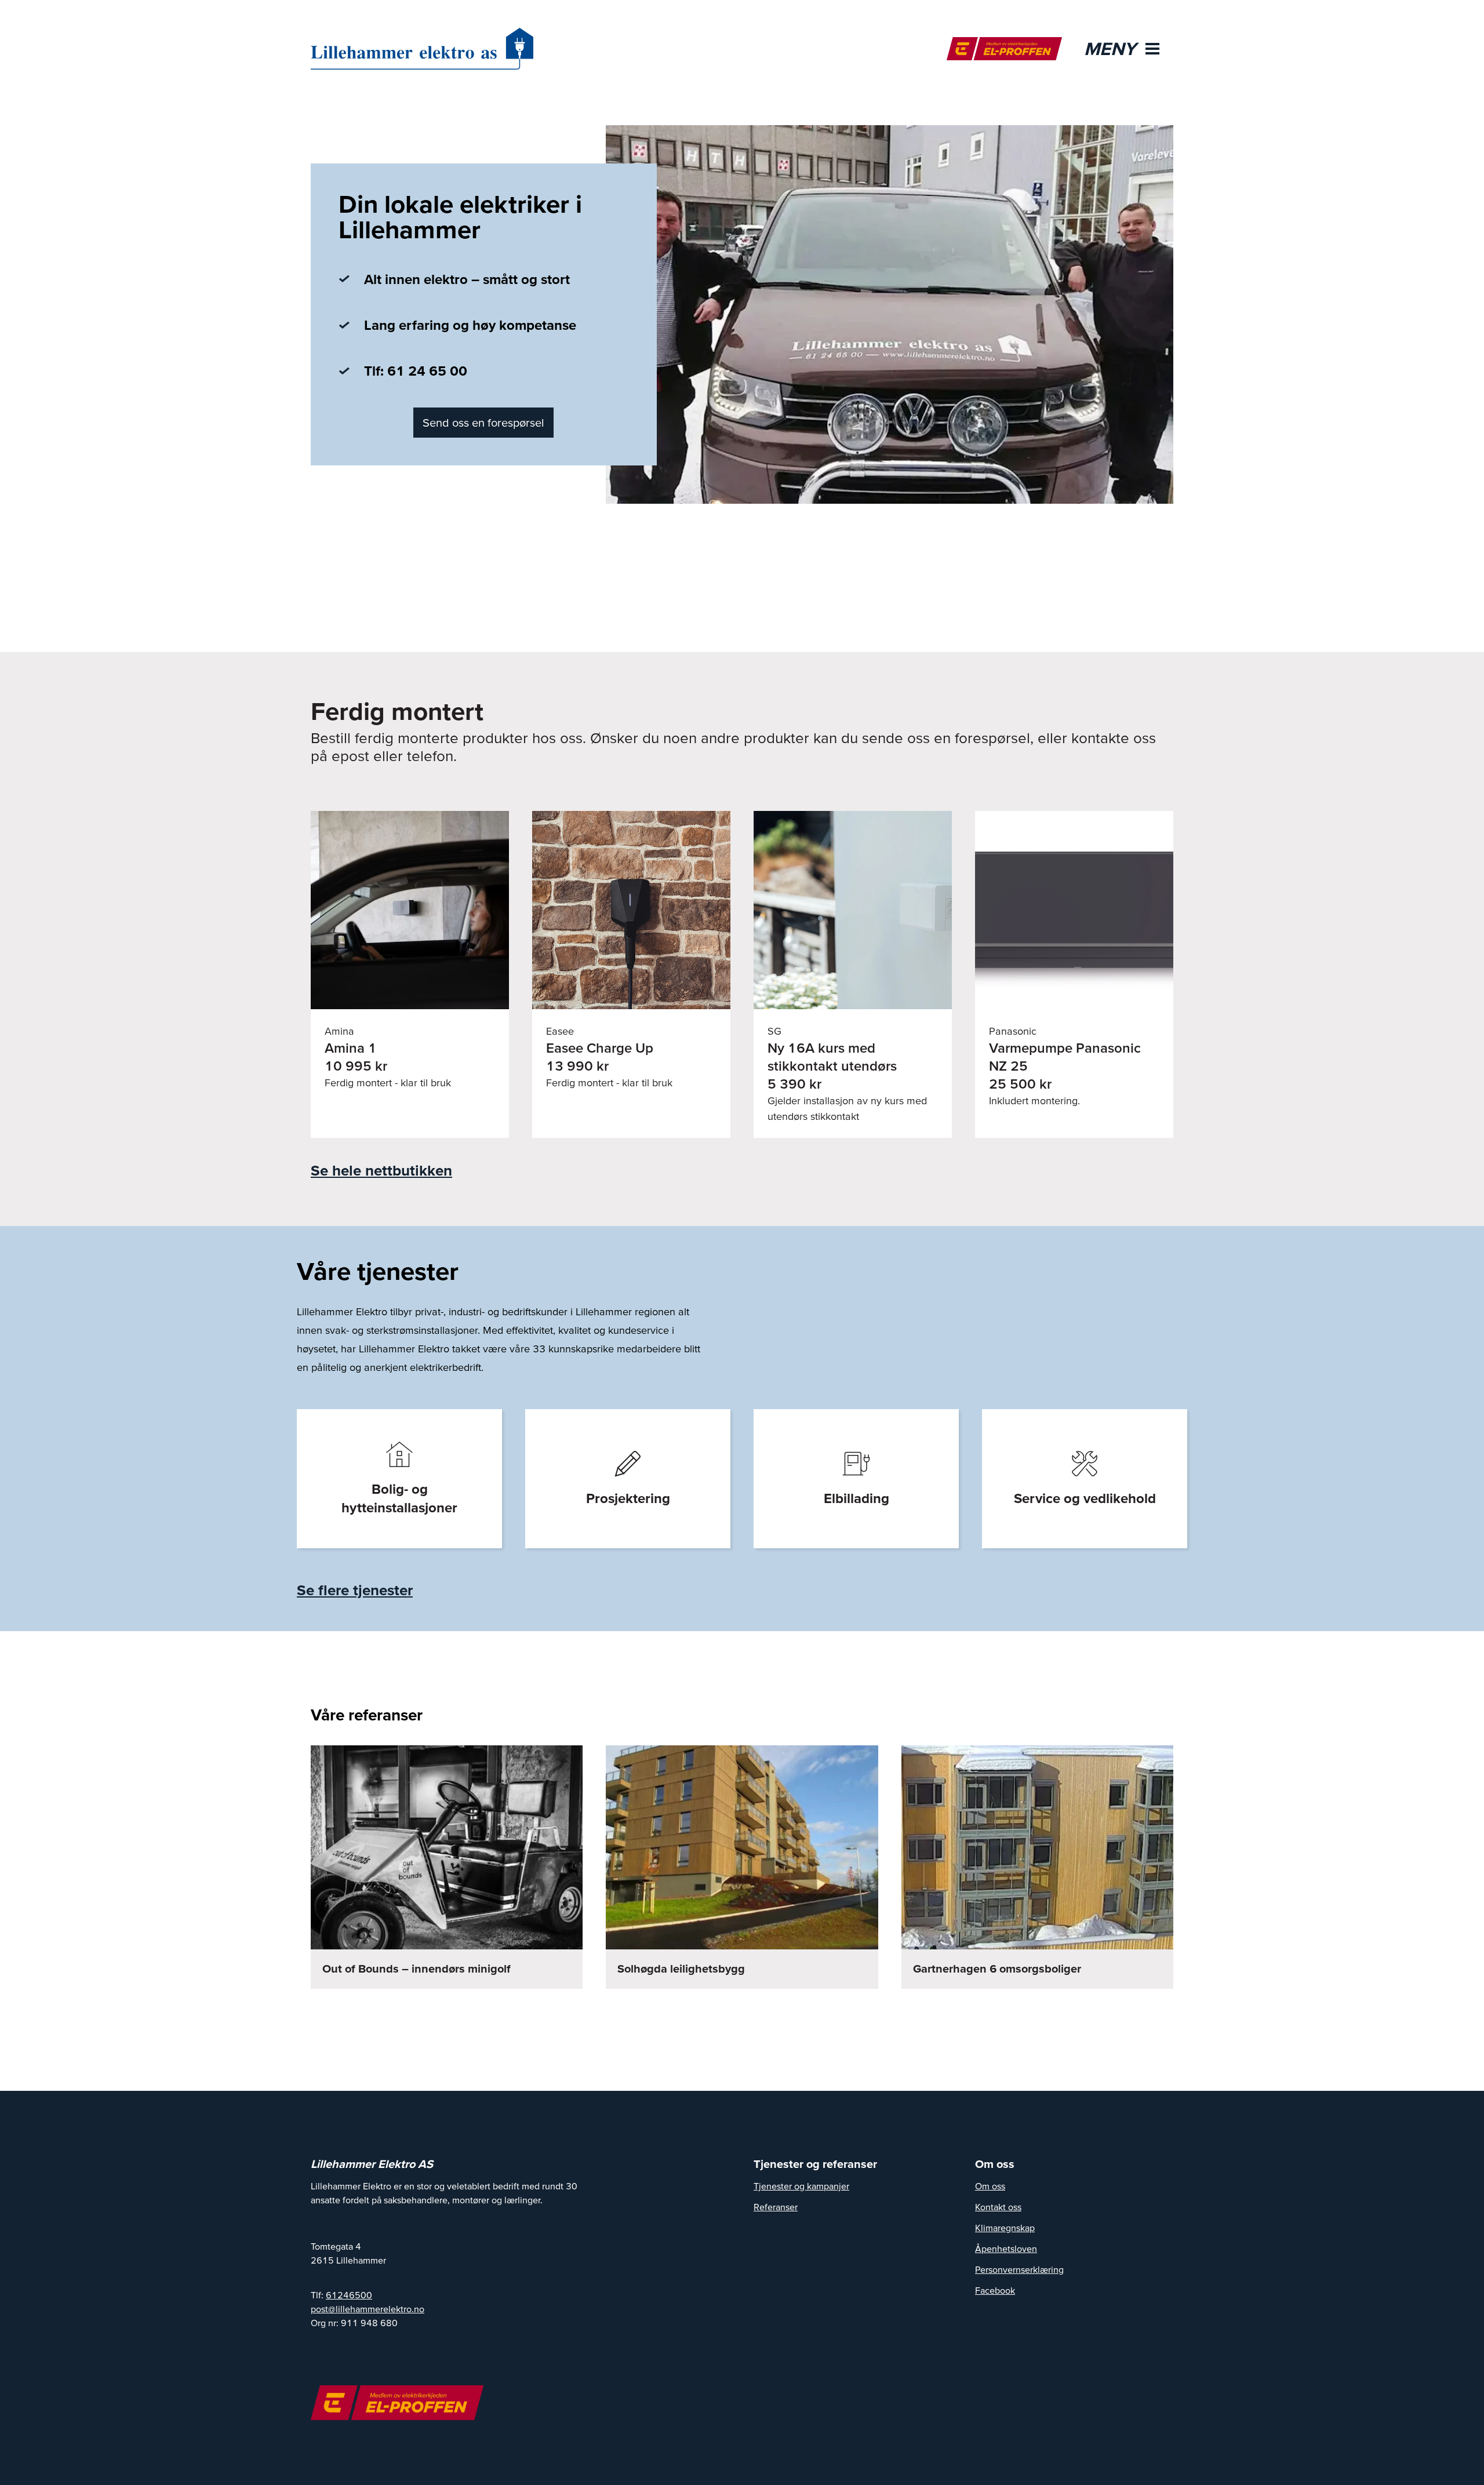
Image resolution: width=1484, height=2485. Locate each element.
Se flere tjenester (355, 1590)
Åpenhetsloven (1006, 2248)
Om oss (990, 2186)
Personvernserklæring (1019, 2269)
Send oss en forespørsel (483, 423)
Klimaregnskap (1005, 2228)
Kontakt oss (998, 2207)
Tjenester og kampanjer (801, 2186)
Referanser (776, 2207)
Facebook (995, 2290)
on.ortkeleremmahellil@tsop (368, 2309)
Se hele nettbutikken (381, 1170)
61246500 (349, 2295)
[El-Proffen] (1004, 49)
